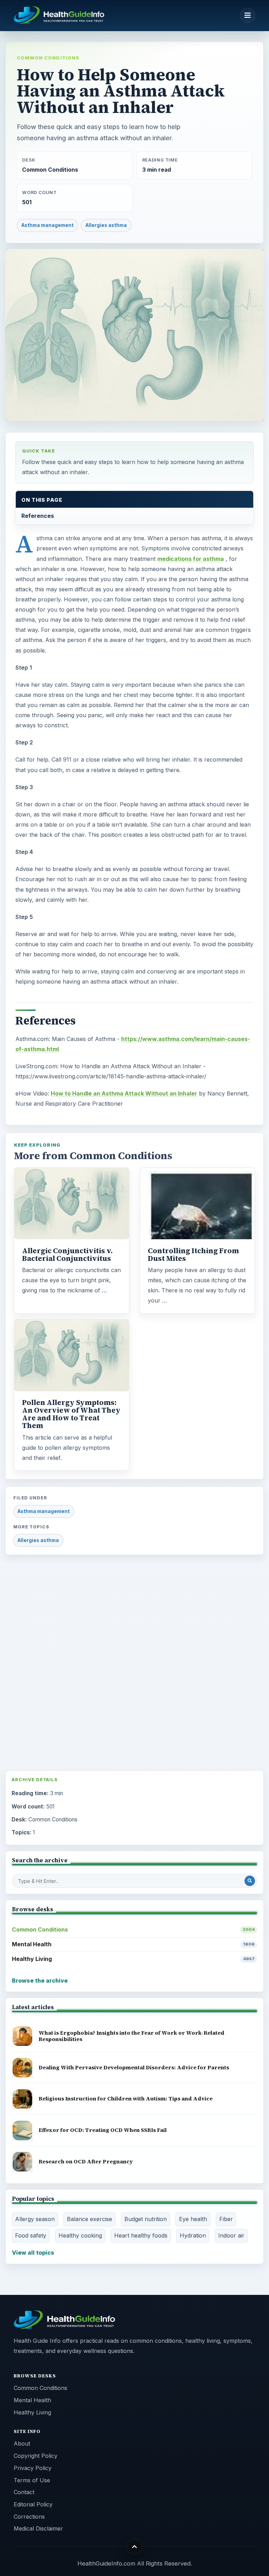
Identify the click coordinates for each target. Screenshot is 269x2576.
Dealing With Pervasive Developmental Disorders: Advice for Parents (134, 2067)
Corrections (29, 2517)
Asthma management (47, 225)
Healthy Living (133, 1959)
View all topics (33, 2253)
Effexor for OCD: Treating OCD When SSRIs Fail (103, 2130)
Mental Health (133, 1944)
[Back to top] (135, 2546)
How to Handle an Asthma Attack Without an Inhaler (124, 1093)
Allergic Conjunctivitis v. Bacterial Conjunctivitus (67, 1255)
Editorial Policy (33, 2504)
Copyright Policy (36, 2456)
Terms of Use (32, 2480)
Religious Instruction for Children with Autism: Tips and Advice (126, 2099)
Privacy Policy (33, 2468)
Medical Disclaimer (38, 2528)
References (38, 516)
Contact (24, 2492)
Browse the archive (40, 1981)
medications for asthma (191, 559)
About (22, 2443)
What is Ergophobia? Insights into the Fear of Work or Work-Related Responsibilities (132, 2036)
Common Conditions (48, 58)
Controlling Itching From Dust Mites (193, 1255)
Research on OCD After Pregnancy (86, 2161)
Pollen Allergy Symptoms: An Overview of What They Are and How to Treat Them (71, 1414)
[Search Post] (250, 1881)
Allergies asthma (106, 225)
